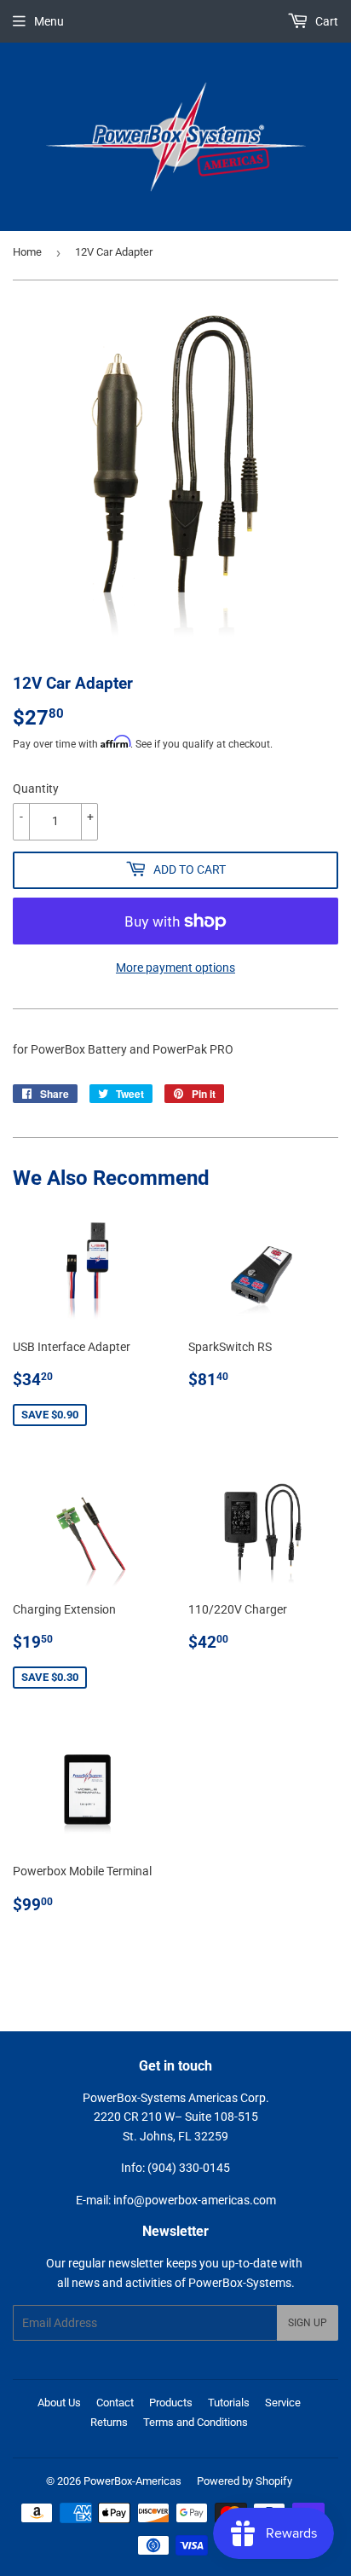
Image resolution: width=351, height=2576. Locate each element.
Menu (49, 21)
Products (171, 2403)
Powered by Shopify (245, 2481)
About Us (59, 2403)
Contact (115, 2403)
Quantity (36, 788)
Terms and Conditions (196, 2422)
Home (27, 252)
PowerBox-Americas (132, 2481)
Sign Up (308, 2323)
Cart (325, 21)
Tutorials (229, 2403)
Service (283, 2403)
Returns (109, 2422)
